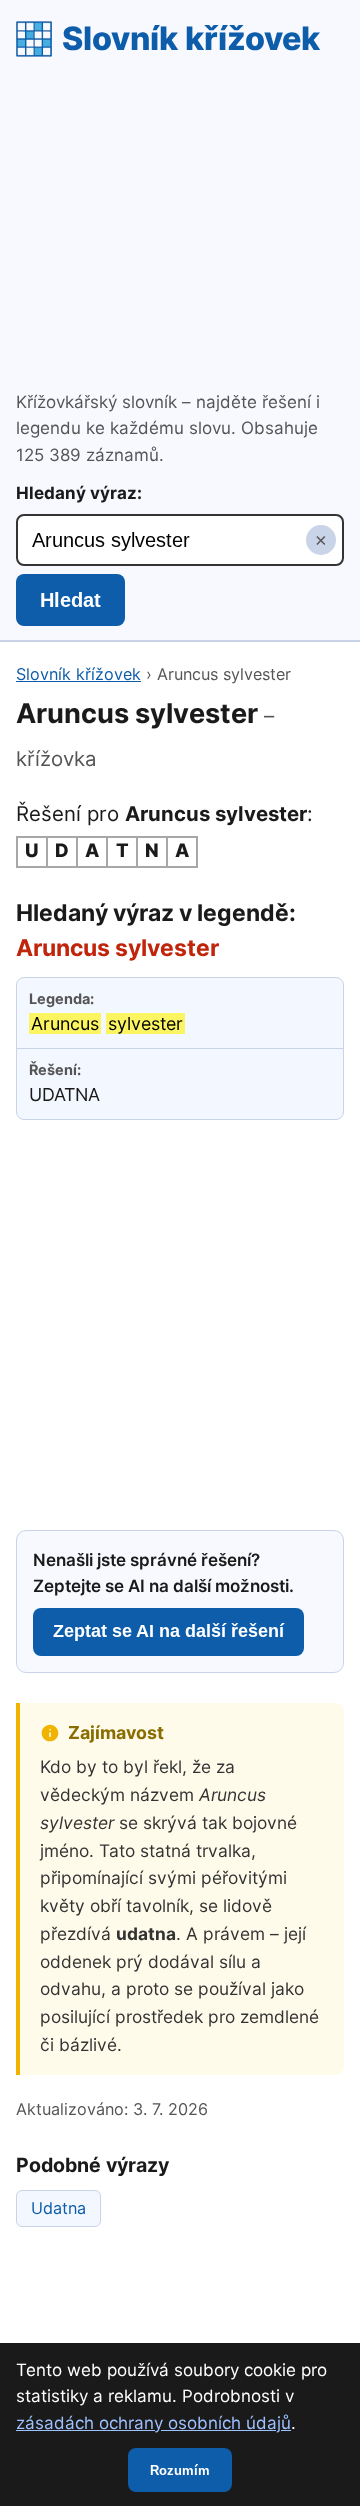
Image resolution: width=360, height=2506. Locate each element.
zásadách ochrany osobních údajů (153, 2423)
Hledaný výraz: (79, 493)
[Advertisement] (180, 227)
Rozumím (180, 2470)
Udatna (58, 2208)
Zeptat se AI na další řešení (168, 1631)
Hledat (70, 600)
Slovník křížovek (191, 38)
